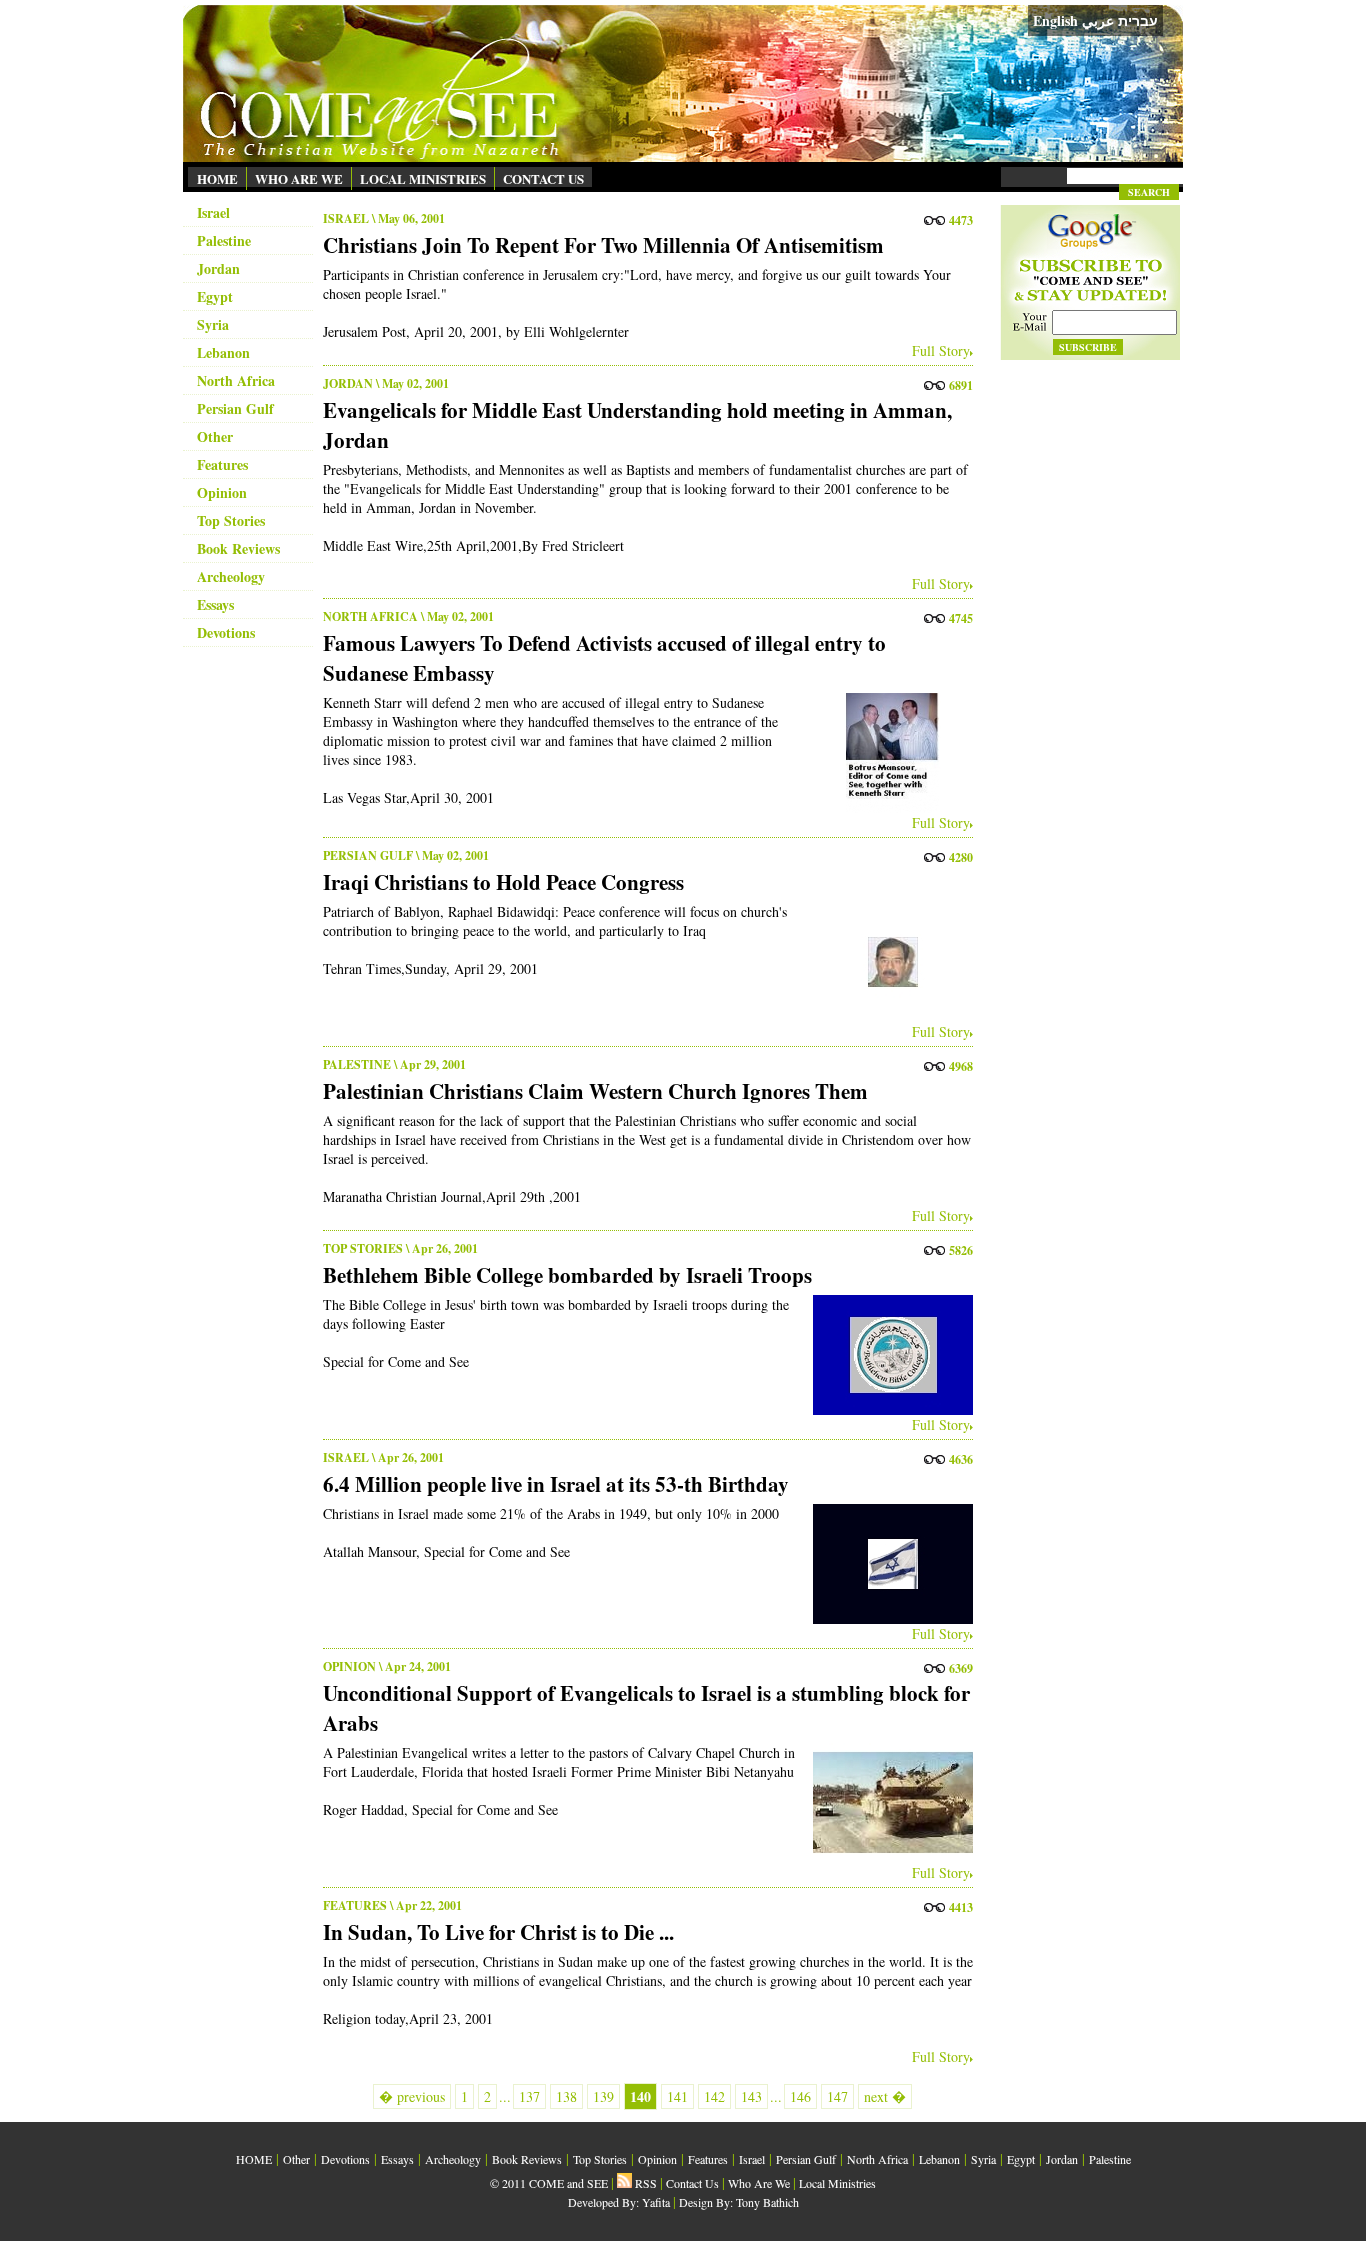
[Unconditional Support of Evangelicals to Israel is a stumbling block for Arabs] (888, 1803)
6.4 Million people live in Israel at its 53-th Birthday (556, 1484)
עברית (1138, 21)
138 (566, 2096)
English (1055, 20)
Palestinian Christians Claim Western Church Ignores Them (595, 1091)
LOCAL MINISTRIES (423, 178)
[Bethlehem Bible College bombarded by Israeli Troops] (888, 1355)
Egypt (215, 296)
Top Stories (231, 520)
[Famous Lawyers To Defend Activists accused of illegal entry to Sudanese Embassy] (888, 753)
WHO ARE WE (299, 178)
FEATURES (355, 1905)
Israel (213, 212)
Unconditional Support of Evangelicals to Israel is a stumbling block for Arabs (646, 1708)
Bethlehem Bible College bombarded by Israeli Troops (567, 1275)
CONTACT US (543, 178)
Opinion (222, 492)
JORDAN (348, 383)
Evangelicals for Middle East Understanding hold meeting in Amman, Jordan (637, 425)
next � (885, 2096)
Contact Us (692, 2183)
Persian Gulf (235, 408)
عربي (1098, 20)
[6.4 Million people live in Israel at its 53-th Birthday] (888, 1564)
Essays (215, 604)
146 (800, 2096)
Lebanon (223, 352)
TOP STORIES (363, 1248)
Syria (213, 324)
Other (215, 436)
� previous (412, 2096)
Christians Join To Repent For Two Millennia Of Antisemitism (603, 245)
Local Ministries (837, 2183)
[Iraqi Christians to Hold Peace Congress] (888, 962)
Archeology (231, 576)
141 (677, 2096)
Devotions (226, 632)
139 (603, 2096)
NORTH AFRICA (370, 616)
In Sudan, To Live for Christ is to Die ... (498, 1932)
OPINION (349, 1666)
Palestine (224, 240)
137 (529, 2096)
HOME (217, 178)
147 (837, 2096)
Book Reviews (238, 548)
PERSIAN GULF (368, 855)
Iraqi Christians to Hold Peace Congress (503, 882)
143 (751, 2096)
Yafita (656, 2202)
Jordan (218, 268)
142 (714, 2096)
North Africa (236, 380)
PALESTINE (357, 1064)
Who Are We (759, 2183)
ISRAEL (346, 218)
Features (222, 464)
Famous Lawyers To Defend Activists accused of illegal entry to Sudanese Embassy (604, 658)
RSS (644, 2183)
